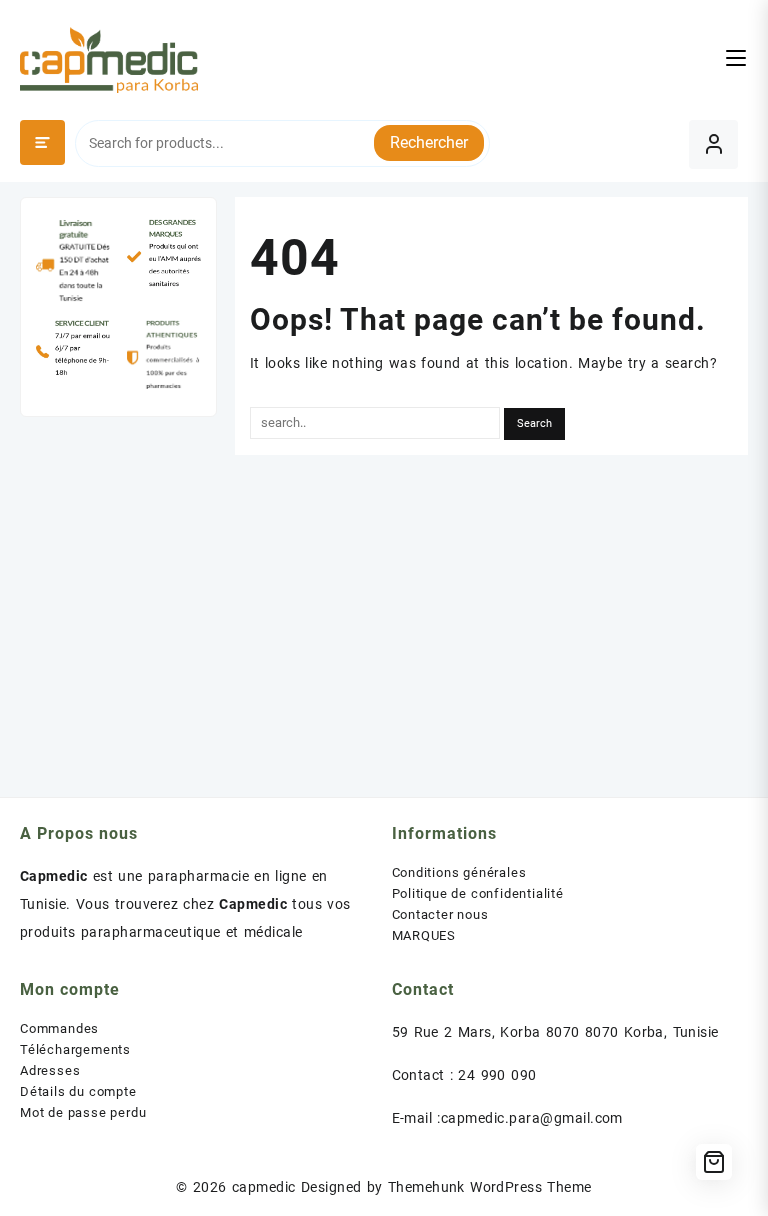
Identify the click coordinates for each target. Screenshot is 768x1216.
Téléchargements (75, 1049)
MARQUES (424, 935)
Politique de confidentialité (478, 893)
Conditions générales (459, 872)
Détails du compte (78, 1091)
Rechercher (429, 142)
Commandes (59, 1028)
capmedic (264, 1187)
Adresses (50, 1070)
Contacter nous (440, 914)
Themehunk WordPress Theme (490, 1187)
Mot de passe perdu (83, 1112)
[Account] (713, 144)
